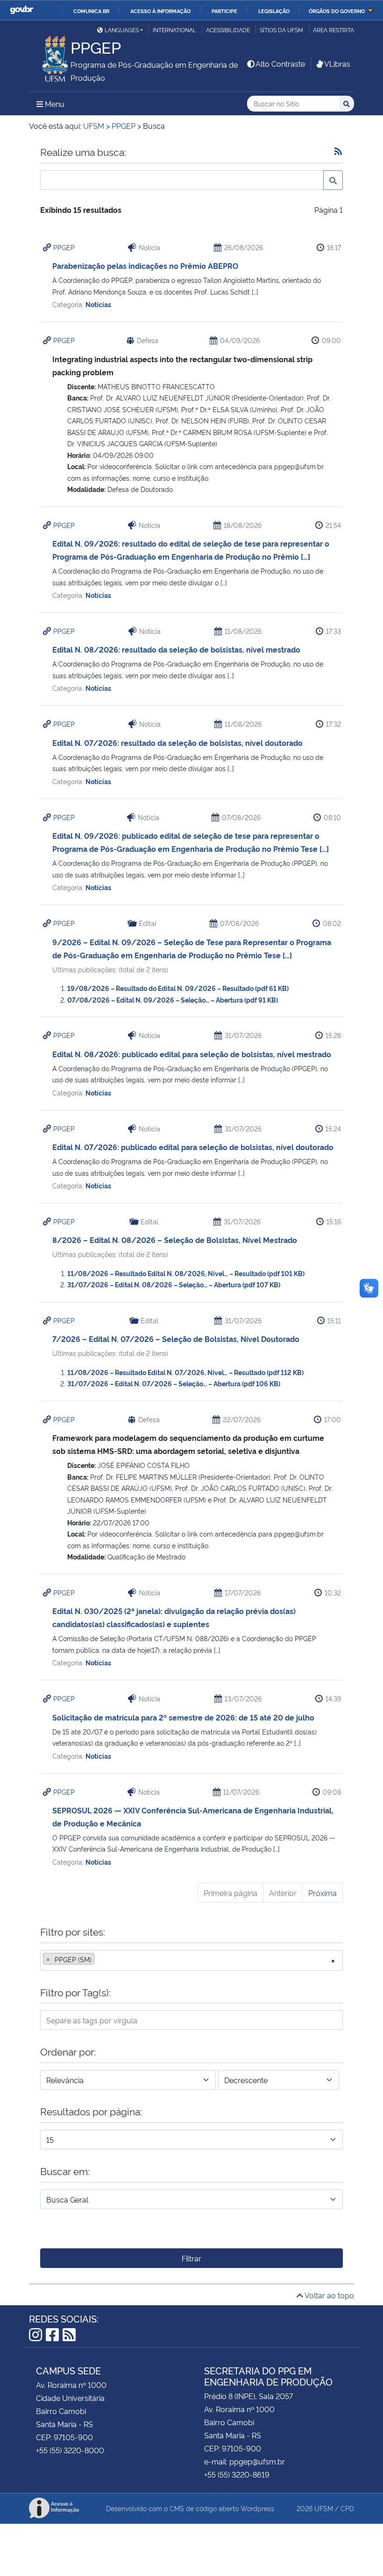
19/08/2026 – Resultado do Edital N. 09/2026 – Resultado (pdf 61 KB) (178, 988)
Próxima (323, 1893)
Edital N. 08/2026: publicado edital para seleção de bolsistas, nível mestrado (192, 1054)
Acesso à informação (160, 11)
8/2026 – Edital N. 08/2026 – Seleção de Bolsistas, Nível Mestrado (175, 1240)
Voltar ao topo (329, 2295)
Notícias (98, 304)
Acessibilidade (228, 30)
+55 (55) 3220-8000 (70, 2450)
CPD (347, 2508)
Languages (122, 30)
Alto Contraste (280, 63)
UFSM (324, 2508)
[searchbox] (99, 1959)
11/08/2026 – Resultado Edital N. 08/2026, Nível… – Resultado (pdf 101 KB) (186, 1273)
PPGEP (64, 247)
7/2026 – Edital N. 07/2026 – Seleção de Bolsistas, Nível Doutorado (176, 1339)
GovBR (21, 10)
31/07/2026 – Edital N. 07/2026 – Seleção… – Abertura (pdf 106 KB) (174, 1383)
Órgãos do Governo (337, 11)
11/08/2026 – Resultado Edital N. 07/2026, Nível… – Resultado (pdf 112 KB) (185, 1372)
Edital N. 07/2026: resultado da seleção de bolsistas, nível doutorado (177, 743)
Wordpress (257, 2508)
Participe (224, 11)
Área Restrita (333, 30)
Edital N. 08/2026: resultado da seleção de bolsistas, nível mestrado (176, 649)
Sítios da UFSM (281, 30)
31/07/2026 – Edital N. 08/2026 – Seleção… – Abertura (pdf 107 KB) (174, 1284)
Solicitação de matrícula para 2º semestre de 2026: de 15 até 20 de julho (183, 1717)
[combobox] (191, 1960)
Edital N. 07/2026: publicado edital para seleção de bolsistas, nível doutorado (193, 1147)
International (174, 30)
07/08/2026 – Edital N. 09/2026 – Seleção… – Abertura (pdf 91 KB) (173, 1000)
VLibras (337, 63)
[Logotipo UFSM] (50, 56)
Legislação (274, 11)
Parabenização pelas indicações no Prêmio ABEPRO (145, 266)
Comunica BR (91, 11)
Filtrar (191, 2258)
